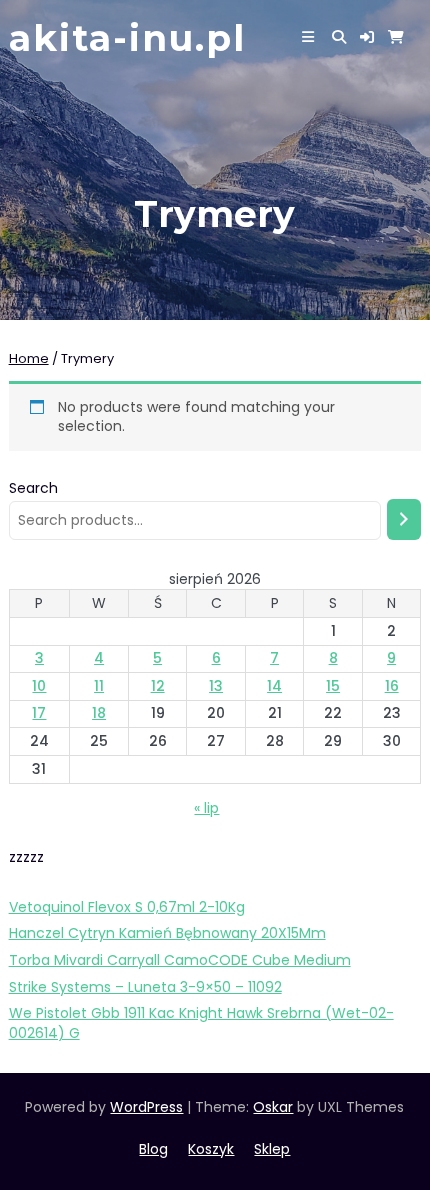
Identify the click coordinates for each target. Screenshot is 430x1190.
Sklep (272, 1149)
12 (158, 686)
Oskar (273, 1107)
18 (99, 713)
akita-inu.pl (127, 38)
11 (99, 686)
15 (333, 686)
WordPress (146, 1107)
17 (39, 713)
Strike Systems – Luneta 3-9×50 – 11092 (145, 987)
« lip (206, 808)
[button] (367, 37)
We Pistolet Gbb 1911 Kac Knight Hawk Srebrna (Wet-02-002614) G (201, 1023)
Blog (153, 1149)
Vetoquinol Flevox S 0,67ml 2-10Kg (127, 907)
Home (29, 358)
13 (216, 686)
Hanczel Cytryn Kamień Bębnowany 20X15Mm (167, 933)
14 (274, 686)
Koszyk (211, 1149)
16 (392, 686)
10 (39, 686)
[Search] (404, 519)
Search (33, 488)
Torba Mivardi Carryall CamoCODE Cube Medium (180, 960)
